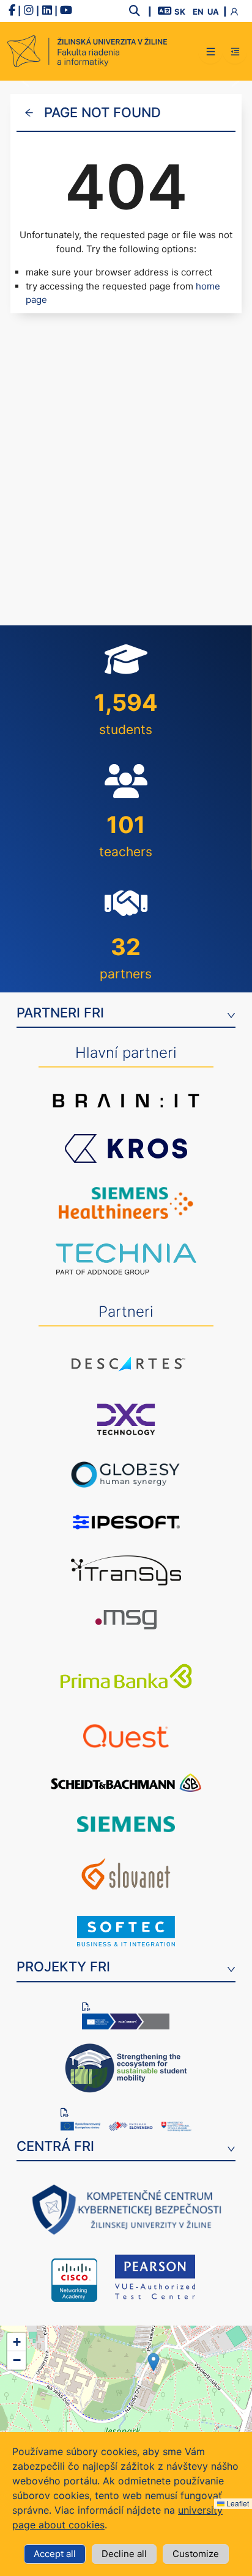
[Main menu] (210, 51)
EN (198, 12)
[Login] (237, 11)
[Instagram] (29, 11)
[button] (154, 2362)
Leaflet (237, 2503)
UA (213, 12)
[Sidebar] (235, 51)
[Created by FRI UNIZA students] (87, 51)
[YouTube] (66, 11)
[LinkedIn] (47, 11)
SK (180, 12)
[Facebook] (12, 11)
